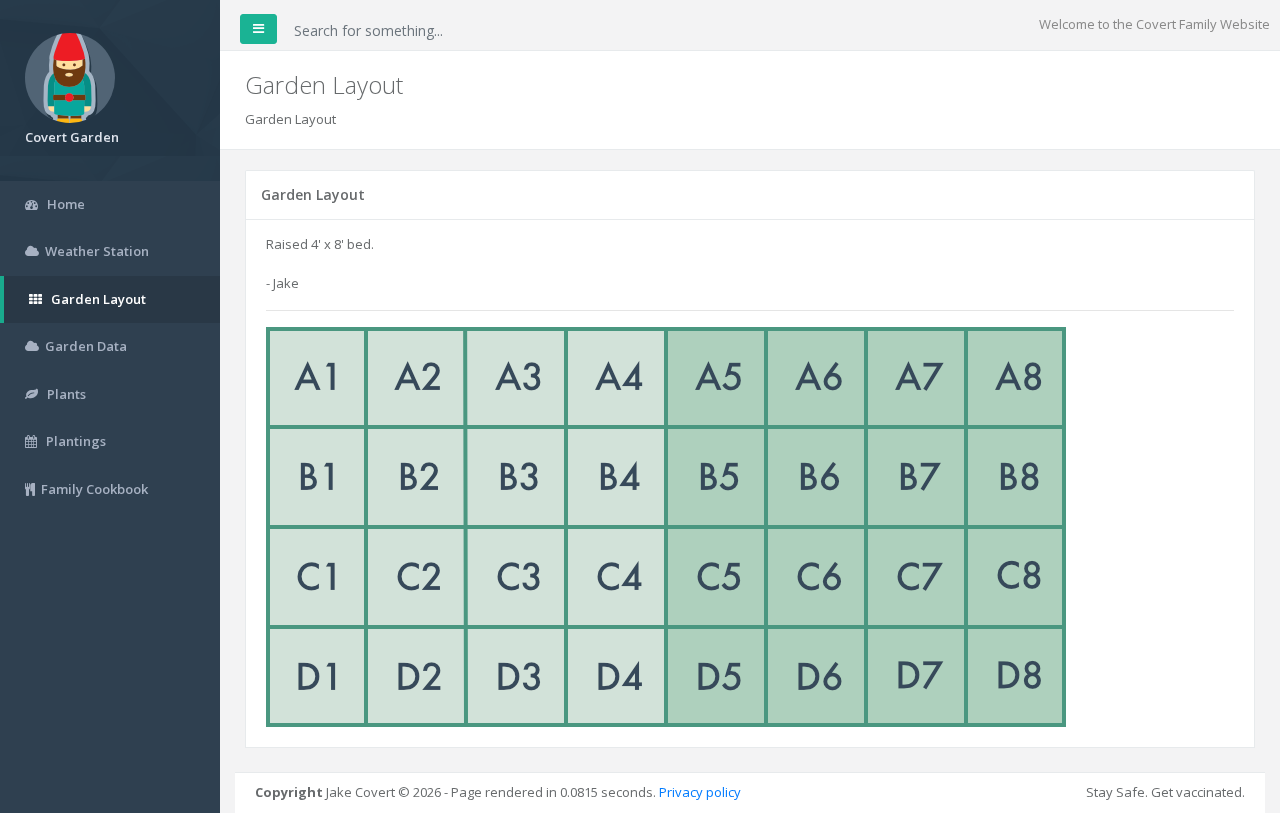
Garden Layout (290, 119)
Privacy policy (700, 792)
